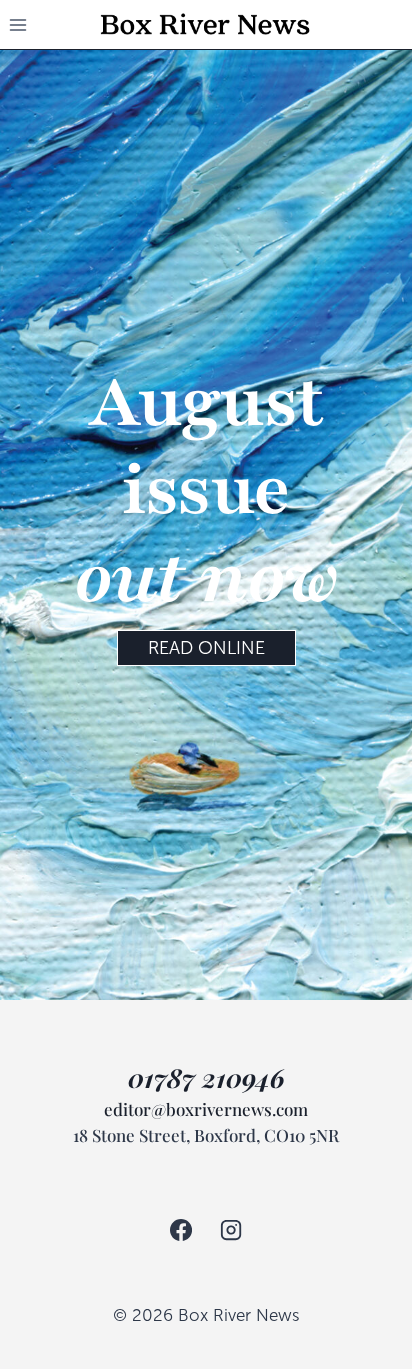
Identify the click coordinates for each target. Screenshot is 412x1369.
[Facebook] (181, 1230)
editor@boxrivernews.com (206, 1109)
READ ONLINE (206, 648)
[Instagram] (231, 1230)
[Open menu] (18, 24)
